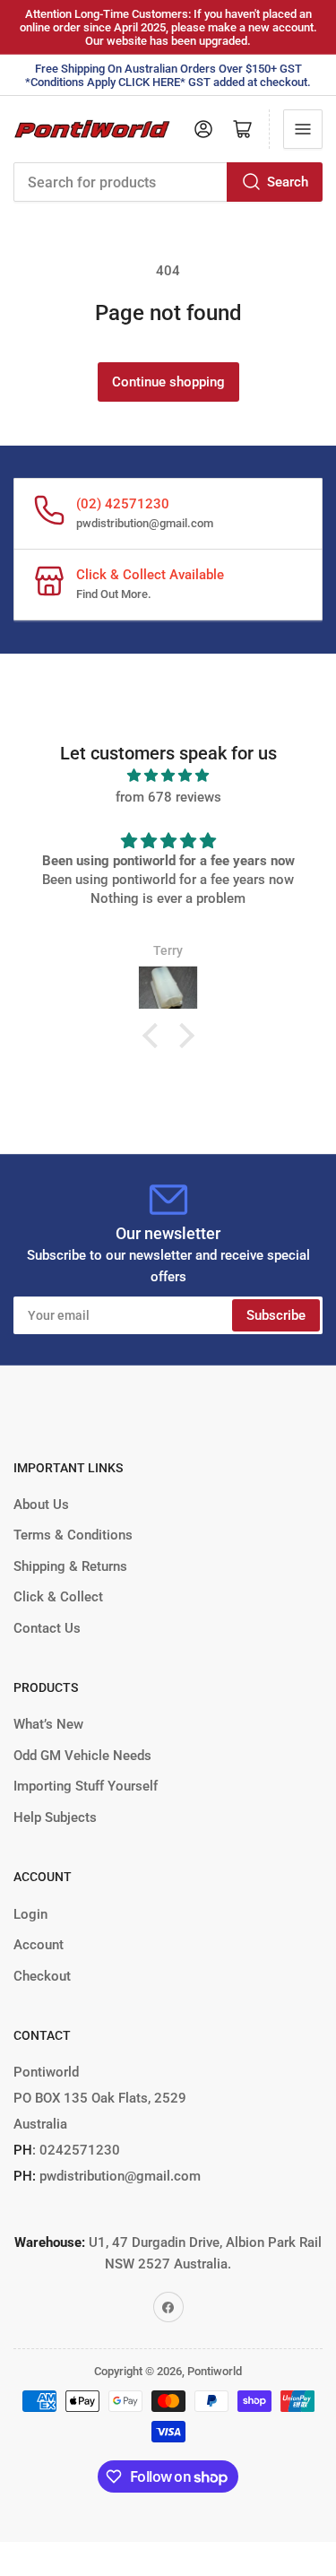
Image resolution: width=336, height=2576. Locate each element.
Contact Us (47, 1628)
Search (288, 182)
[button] (154, 1036)
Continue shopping (168, 382)
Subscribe (276, 1315)
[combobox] (168, 182)
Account (39, 1945)
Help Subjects (55, 1817)
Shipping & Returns (70, 1566)
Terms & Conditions (73, 1535)
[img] (168, 776)
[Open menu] (303, 129)
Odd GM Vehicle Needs (82, 1756)
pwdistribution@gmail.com (145, 523)
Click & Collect (58, 1597)
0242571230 (78, 2150)
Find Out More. (114, 594)
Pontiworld (215, 2371)
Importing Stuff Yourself (86, 1786)
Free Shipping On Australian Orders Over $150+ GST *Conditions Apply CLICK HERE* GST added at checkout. (168, 75)
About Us (41, 1505)
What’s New (48, 1724)
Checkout (42, 1976)
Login (30, 1914)
